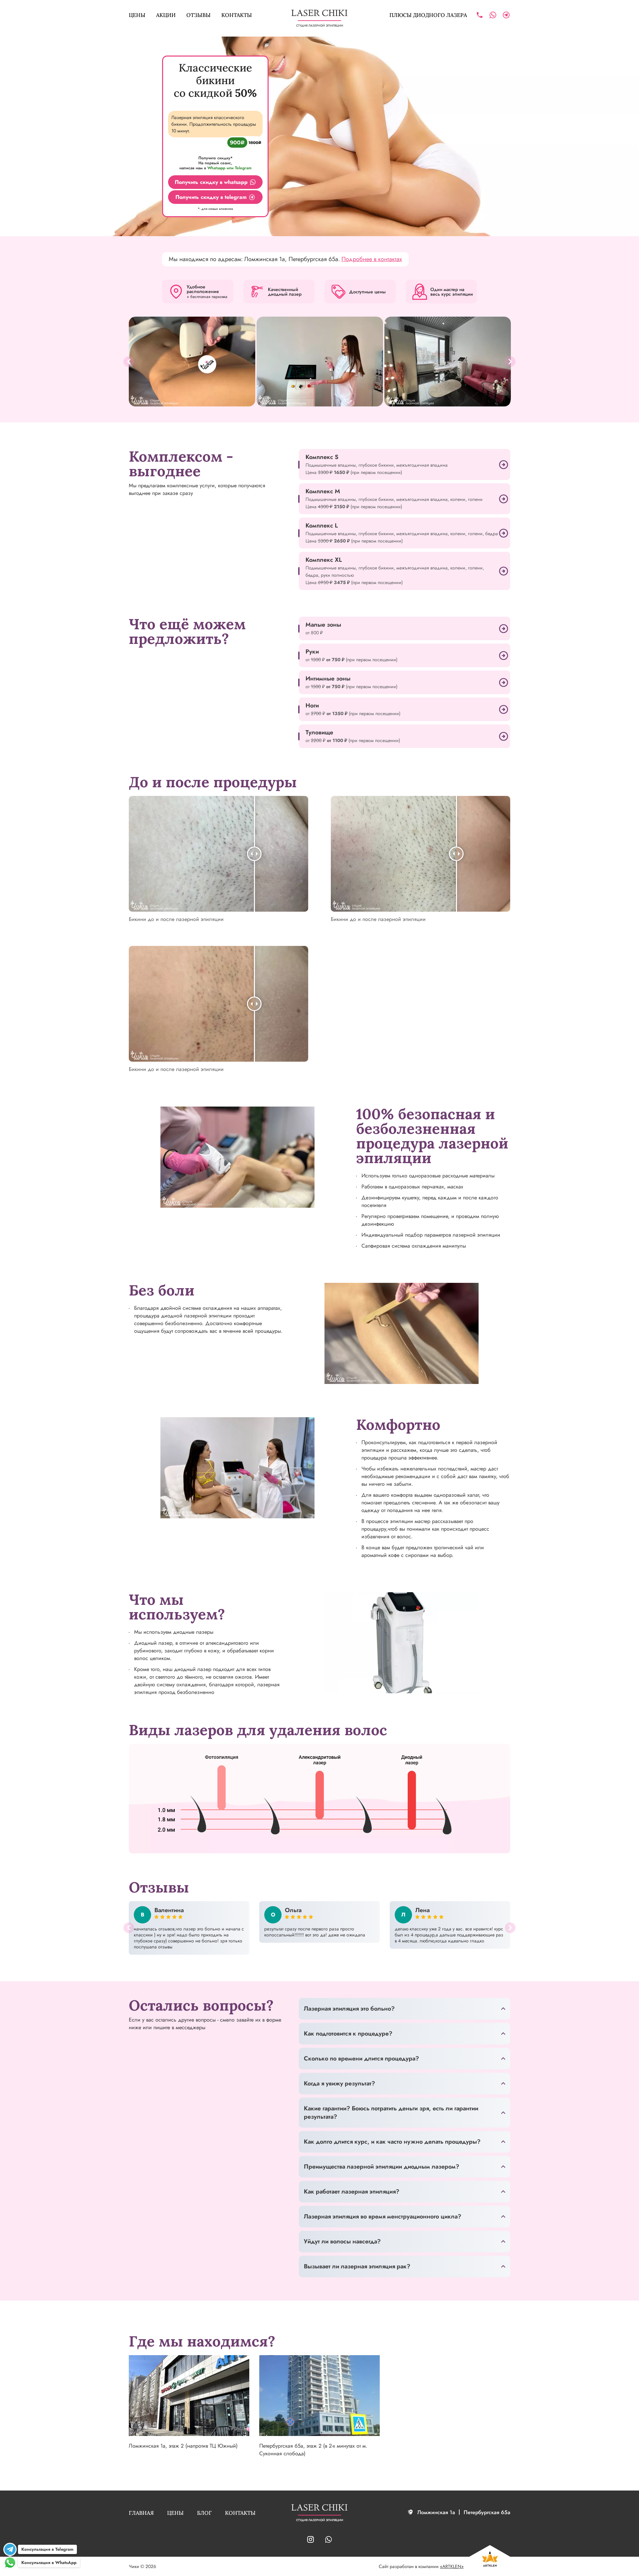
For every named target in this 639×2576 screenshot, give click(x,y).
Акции (166, 15)
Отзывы (199, 15)
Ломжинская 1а (436, 2512)
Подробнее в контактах (372, 259)
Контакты (237, 15)
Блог (204, 2513)
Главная (141, 2513)
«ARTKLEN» (452, 2566)
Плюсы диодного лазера (428, 15)
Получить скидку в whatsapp (211, 182)
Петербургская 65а (487, 2512)
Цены (137, 15)
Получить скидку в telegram (211, 197)
